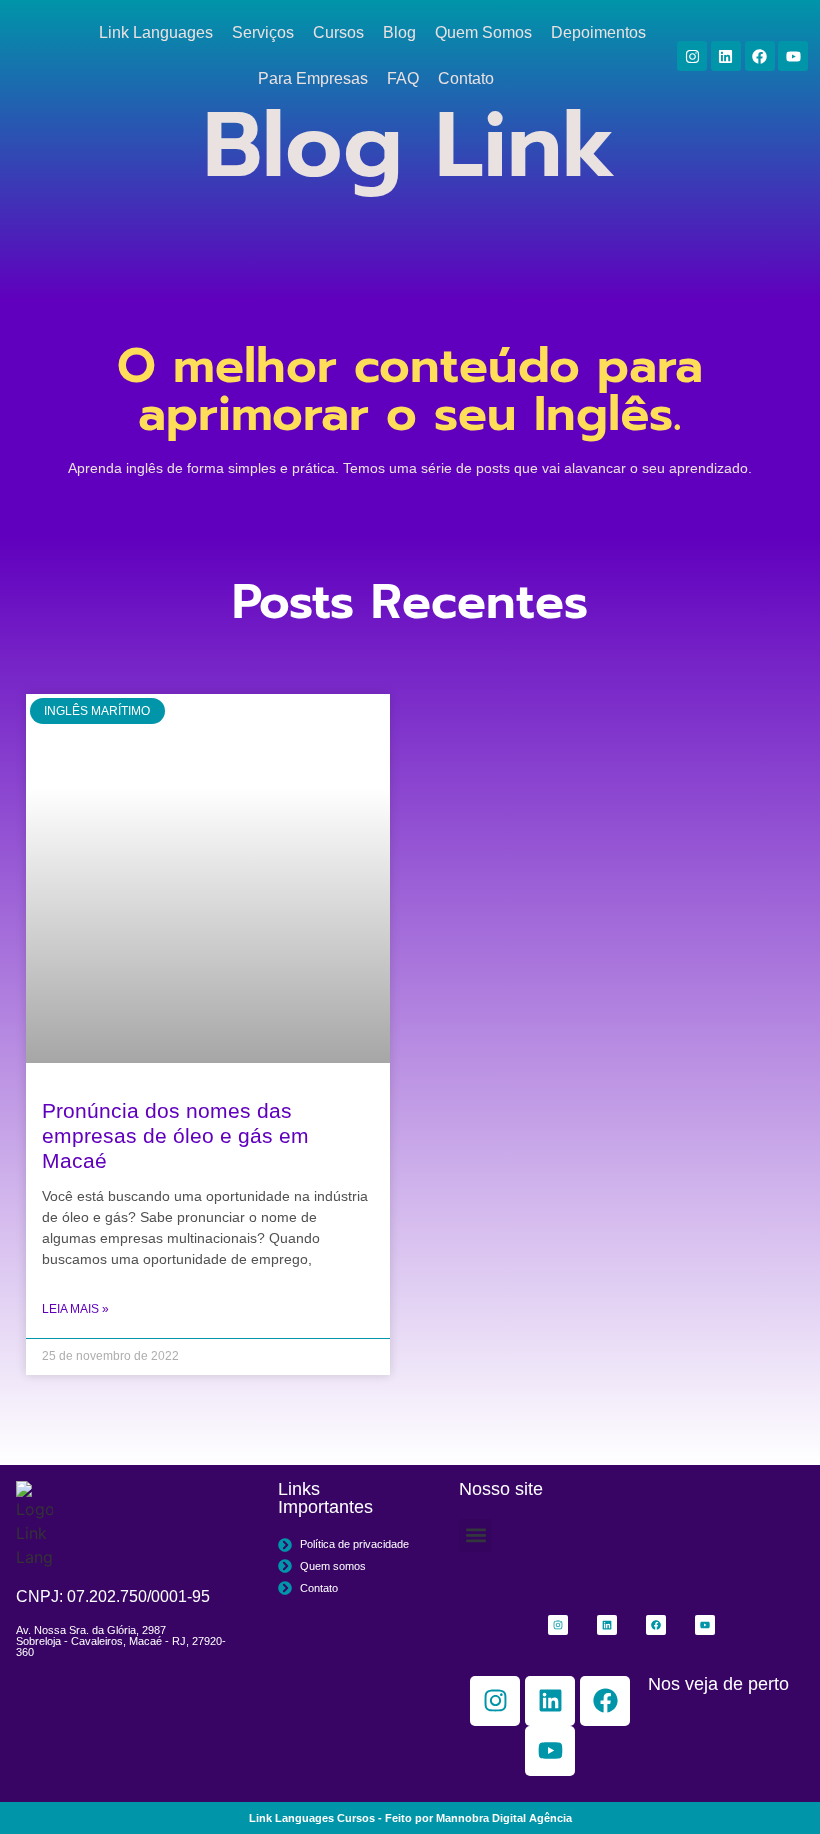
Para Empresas (313, 78)
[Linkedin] (726, 56)
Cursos (338, 32)
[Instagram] (692, 56)
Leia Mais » (75, 1309)
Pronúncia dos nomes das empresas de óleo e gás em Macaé (175, 1135)
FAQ (403, 78)
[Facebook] (760, 56)
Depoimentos (598, 32)
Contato (466, 78)
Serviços (263, 32)
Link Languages (156, 32)
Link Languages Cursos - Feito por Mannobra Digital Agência (410, 1818)
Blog (399, 32)
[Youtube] (793, 56)
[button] (475, 1535)
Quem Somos (483, 32)
